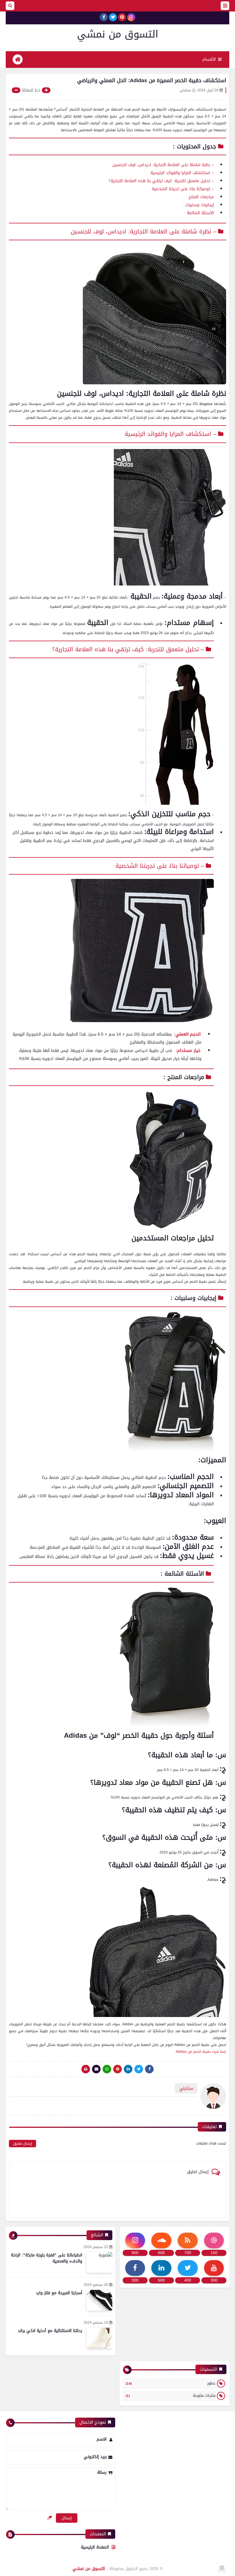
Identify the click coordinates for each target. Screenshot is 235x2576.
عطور (171, 2383)
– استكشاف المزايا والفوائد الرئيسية (182, 173)
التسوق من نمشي (118, 34)
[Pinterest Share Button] (128, 2069)
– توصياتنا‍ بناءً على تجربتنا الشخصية (160, 866)
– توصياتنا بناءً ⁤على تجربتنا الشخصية (183, 189)
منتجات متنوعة (171, 2395)
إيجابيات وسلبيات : (198, 205)
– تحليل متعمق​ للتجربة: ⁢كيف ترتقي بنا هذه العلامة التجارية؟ (128, 649)
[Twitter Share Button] (139, 2069)
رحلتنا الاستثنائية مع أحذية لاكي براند (50, 2331)
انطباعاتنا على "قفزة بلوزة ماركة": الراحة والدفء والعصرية (47, 2258)
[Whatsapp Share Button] (107, 2069)
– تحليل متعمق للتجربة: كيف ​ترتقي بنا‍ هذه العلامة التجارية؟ (161, 181)
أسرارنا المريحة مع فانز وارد (59, 2293)
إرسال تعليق (22, 2144)
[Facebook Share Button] (149, 2069)
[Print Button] (86, 2069)
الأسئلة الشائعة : (199, 213)
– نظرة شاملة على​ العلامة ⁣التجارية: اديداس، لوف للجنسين (163, 165)
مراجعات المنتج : (200, 197)
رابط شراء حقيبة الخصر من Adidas (201, 2052)
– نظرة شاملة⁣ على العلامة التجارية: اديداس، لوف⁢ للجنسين (144, 232)
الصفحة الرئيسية (95, 2547)
